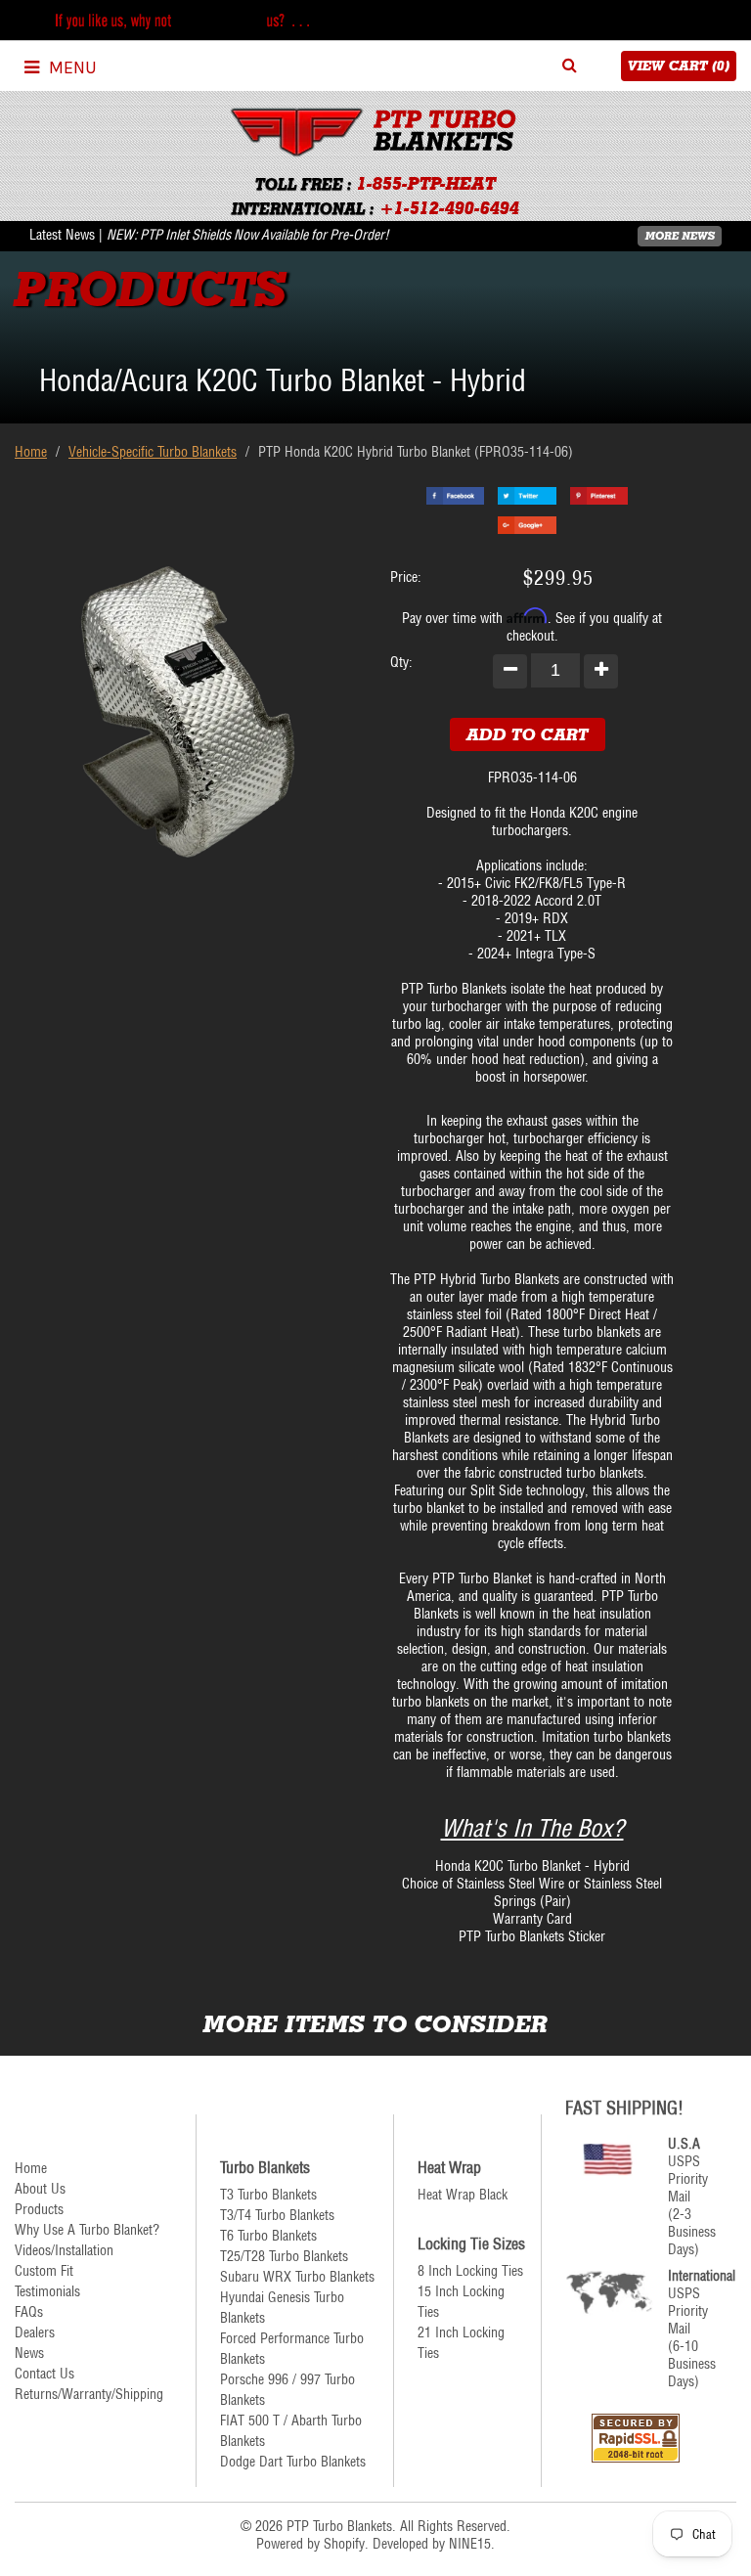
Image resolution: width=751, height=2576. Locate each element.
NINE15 (470, 2544)
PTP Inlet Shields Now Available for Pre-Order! (265, 235)
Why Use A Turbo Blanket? (87, 2230)
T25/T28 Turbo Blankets (284, 2256)
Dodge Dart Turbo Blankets (293, 2462)
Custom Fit (44, 2271)
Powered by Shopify (310, 2544)
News (29, 2353)
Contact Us (44, 2374)
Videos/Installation (64, 2250)
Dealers (35, 2332)
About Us (40, 2189)
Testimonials (47, 2291)
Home (31, 452)
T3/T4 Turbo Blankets (277, 2215)
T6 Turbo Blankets (268, 2236)
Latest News (62, 235)
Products (39, 2209)
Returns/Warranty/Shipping (89, 2394)
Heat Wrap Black (463, 2195)
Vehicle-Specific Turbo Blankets (153, 452)
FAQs (29, 2312)
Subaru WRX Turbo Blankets (297, 2277)
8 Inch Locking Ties (470, 2271)
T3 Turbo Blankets (268, 2195)
